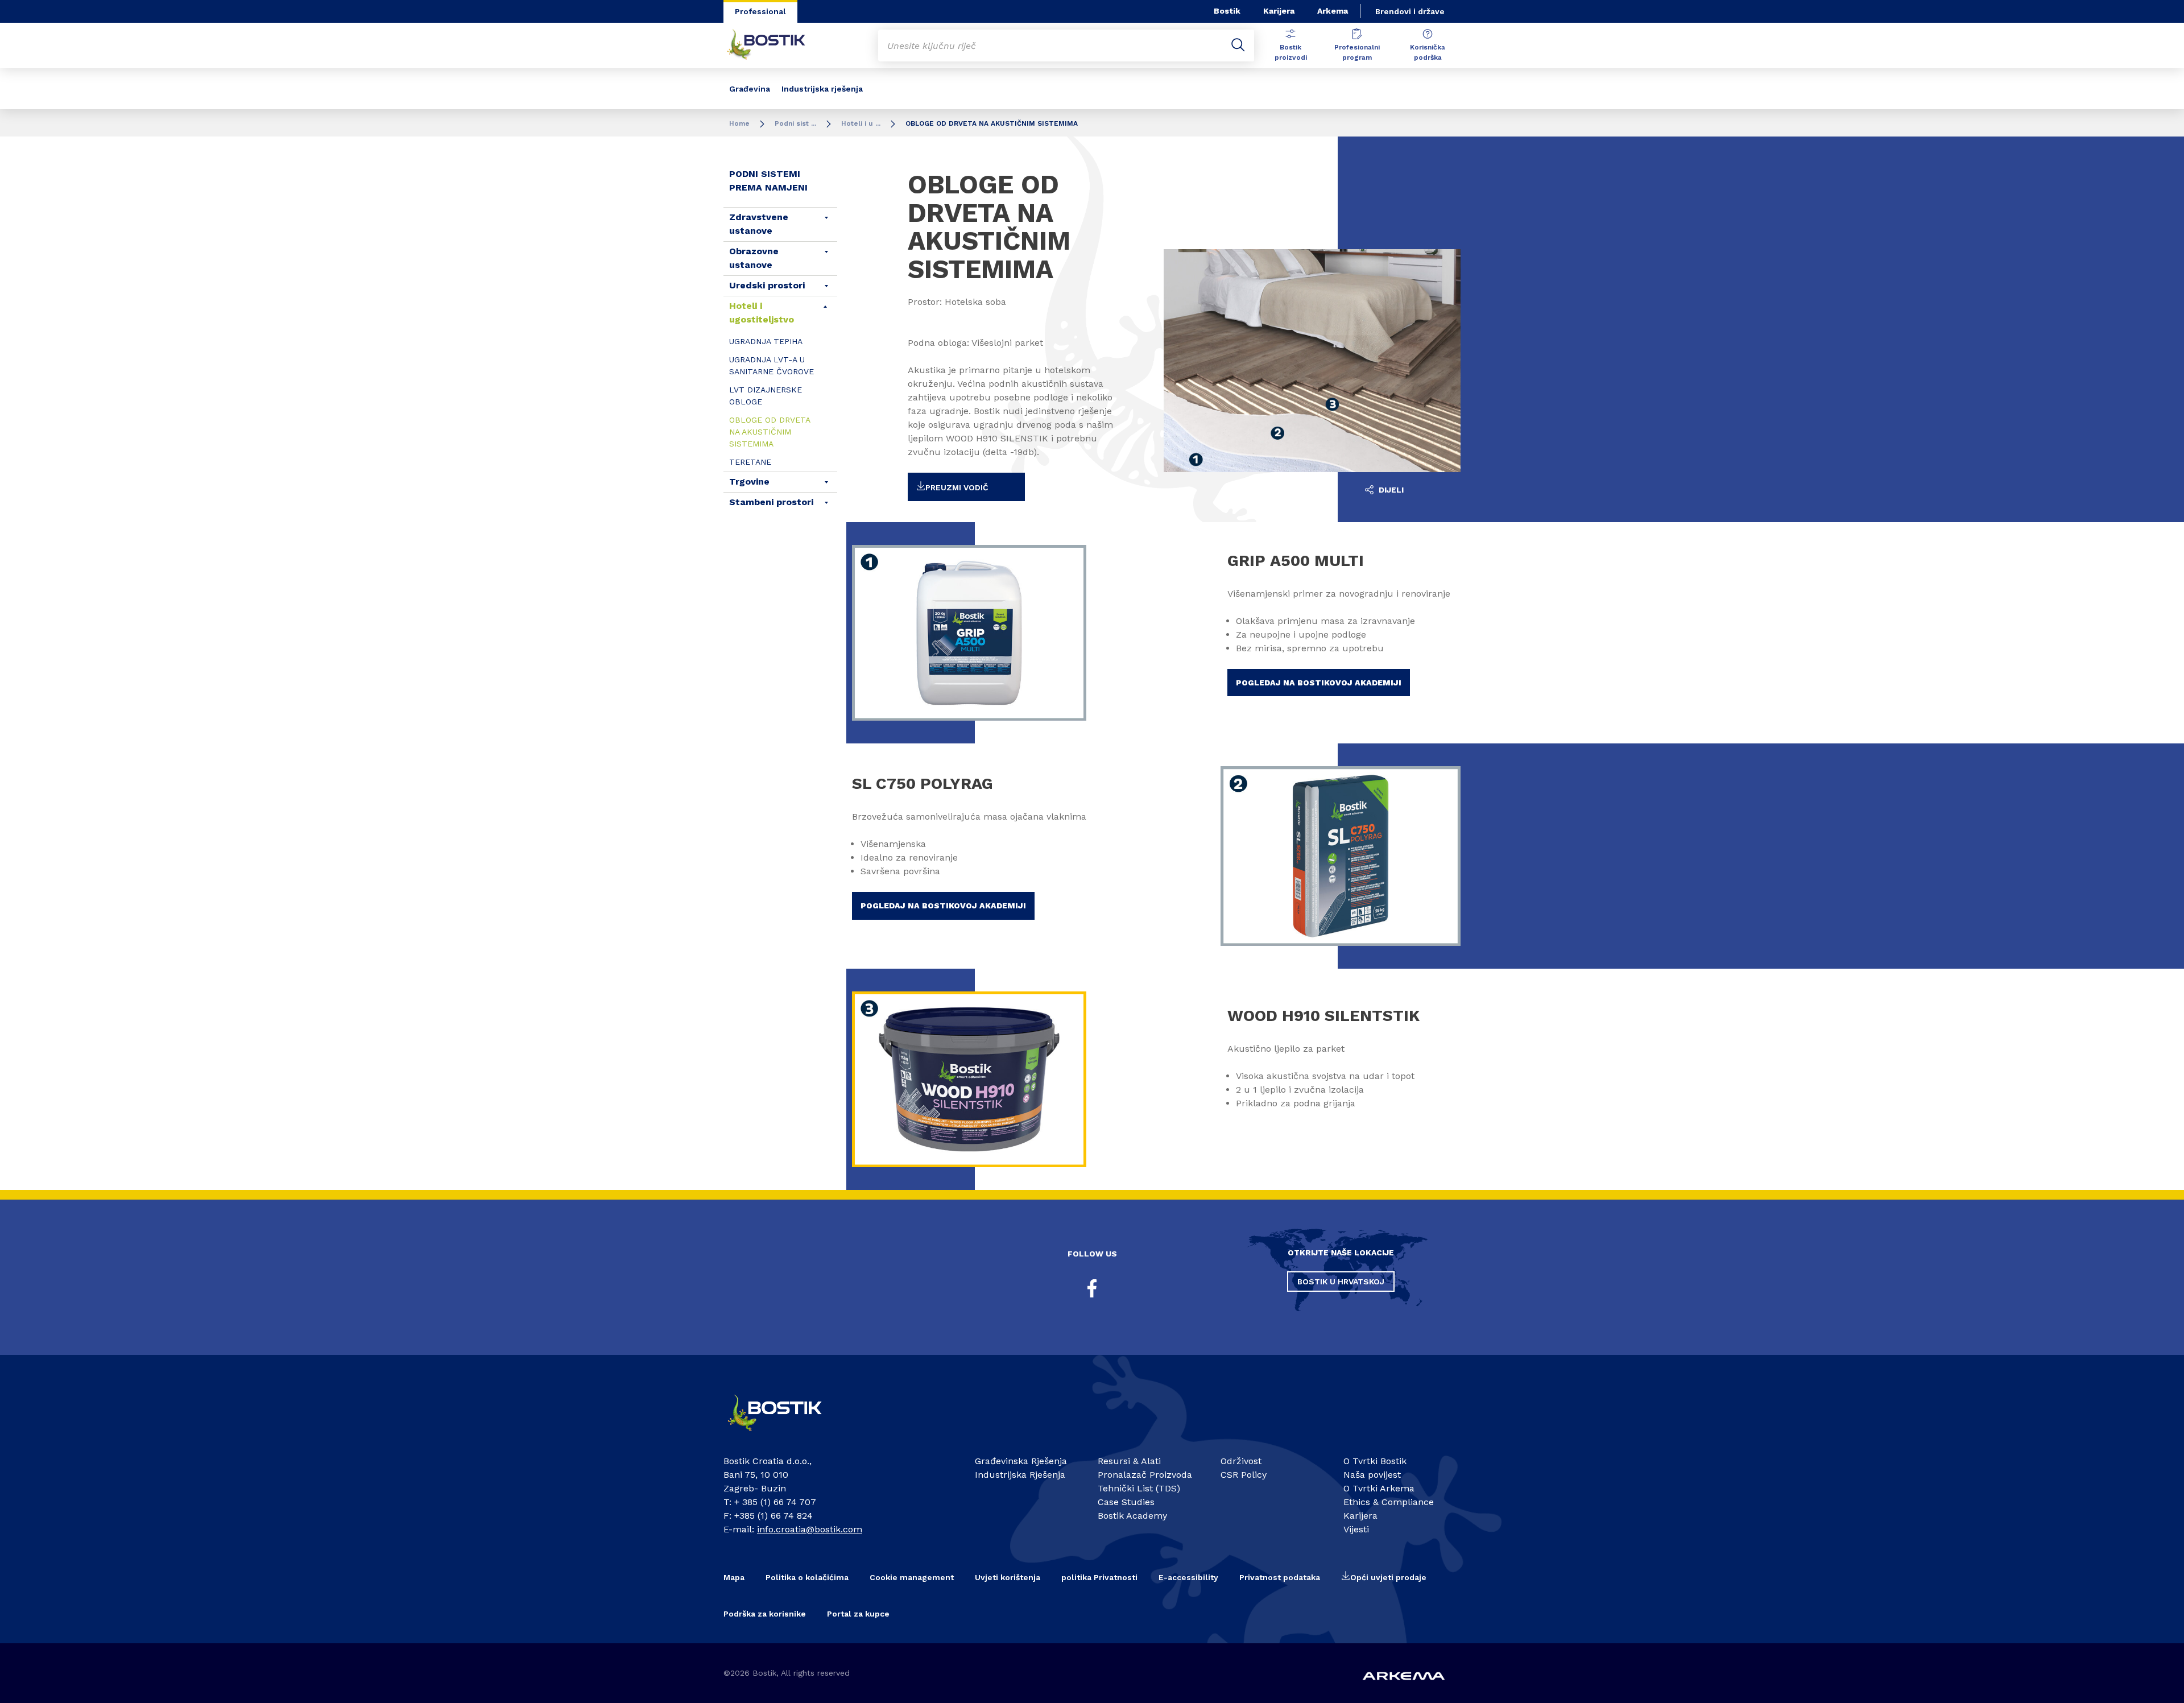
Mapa (734, 1577)
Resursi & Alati (1129, 1461)
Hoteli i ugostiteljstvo (762, 313)
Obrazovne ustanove (754, 258)
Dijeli (1390, 490)
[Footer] (785, 1436)
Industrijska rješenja (822, 89)
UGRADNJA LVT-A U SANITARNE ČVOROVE (772, 365)
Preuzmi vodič (957, 487)
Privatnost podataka (1280, 1577)
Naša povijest (1372, 1475)
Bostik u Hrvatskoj (1341, 1282)
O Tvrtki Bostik (1375, 1461)
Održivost (1241, 1461)
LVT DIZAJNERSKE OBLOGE (766, 396)
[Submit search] (1238, 46)
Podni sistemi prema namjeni (768, 181)
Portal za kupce (858, 1614)
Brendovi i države (1410, 11)
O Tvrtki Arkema (1379, 1488)
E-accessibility (1188, 1577)
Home (739, 123)
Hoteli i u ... (861, 123)
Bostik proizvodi (1291, 52)
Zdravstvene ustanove (759, 224)
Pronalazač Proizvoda (1145, 1475)
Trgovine (749, 481)
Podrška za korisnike (765, 1614)
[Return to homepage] (775, 46)
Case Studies (1126, 1502)
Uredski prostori (767, 285)
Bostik (1227, 11)
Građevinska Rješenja (1021, 1461)
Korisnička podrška (1428, 52)
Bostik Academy (1132, 1516)
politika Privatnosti (1099, 1577)
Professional (760, 11)
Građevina (750, 89)
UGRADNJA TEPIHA (766, 341)
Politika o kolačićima (807, 1577)
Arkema (1333, 11)
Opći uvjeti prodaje (1388, 1577)
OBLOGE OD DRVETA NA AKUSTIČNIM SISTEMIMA (770, 432)
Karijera (1279, 11)
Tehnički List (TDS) (1139, 1488)
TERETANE (750, 462)
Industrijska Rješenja (1020, 1475)
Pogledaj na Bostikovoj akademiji (1319, 683)
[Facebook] (1092, 1288)
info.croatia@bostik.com (810, 1529)
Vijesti (1356, 1529)
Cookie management (912, 1577)
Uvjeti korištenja (1008, 1577)
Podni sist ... (795, 123)
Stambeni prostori (771, 502)
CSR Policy (1244, 1475)
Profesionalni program (1357, 52)
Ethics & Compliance (1389, 1502)
